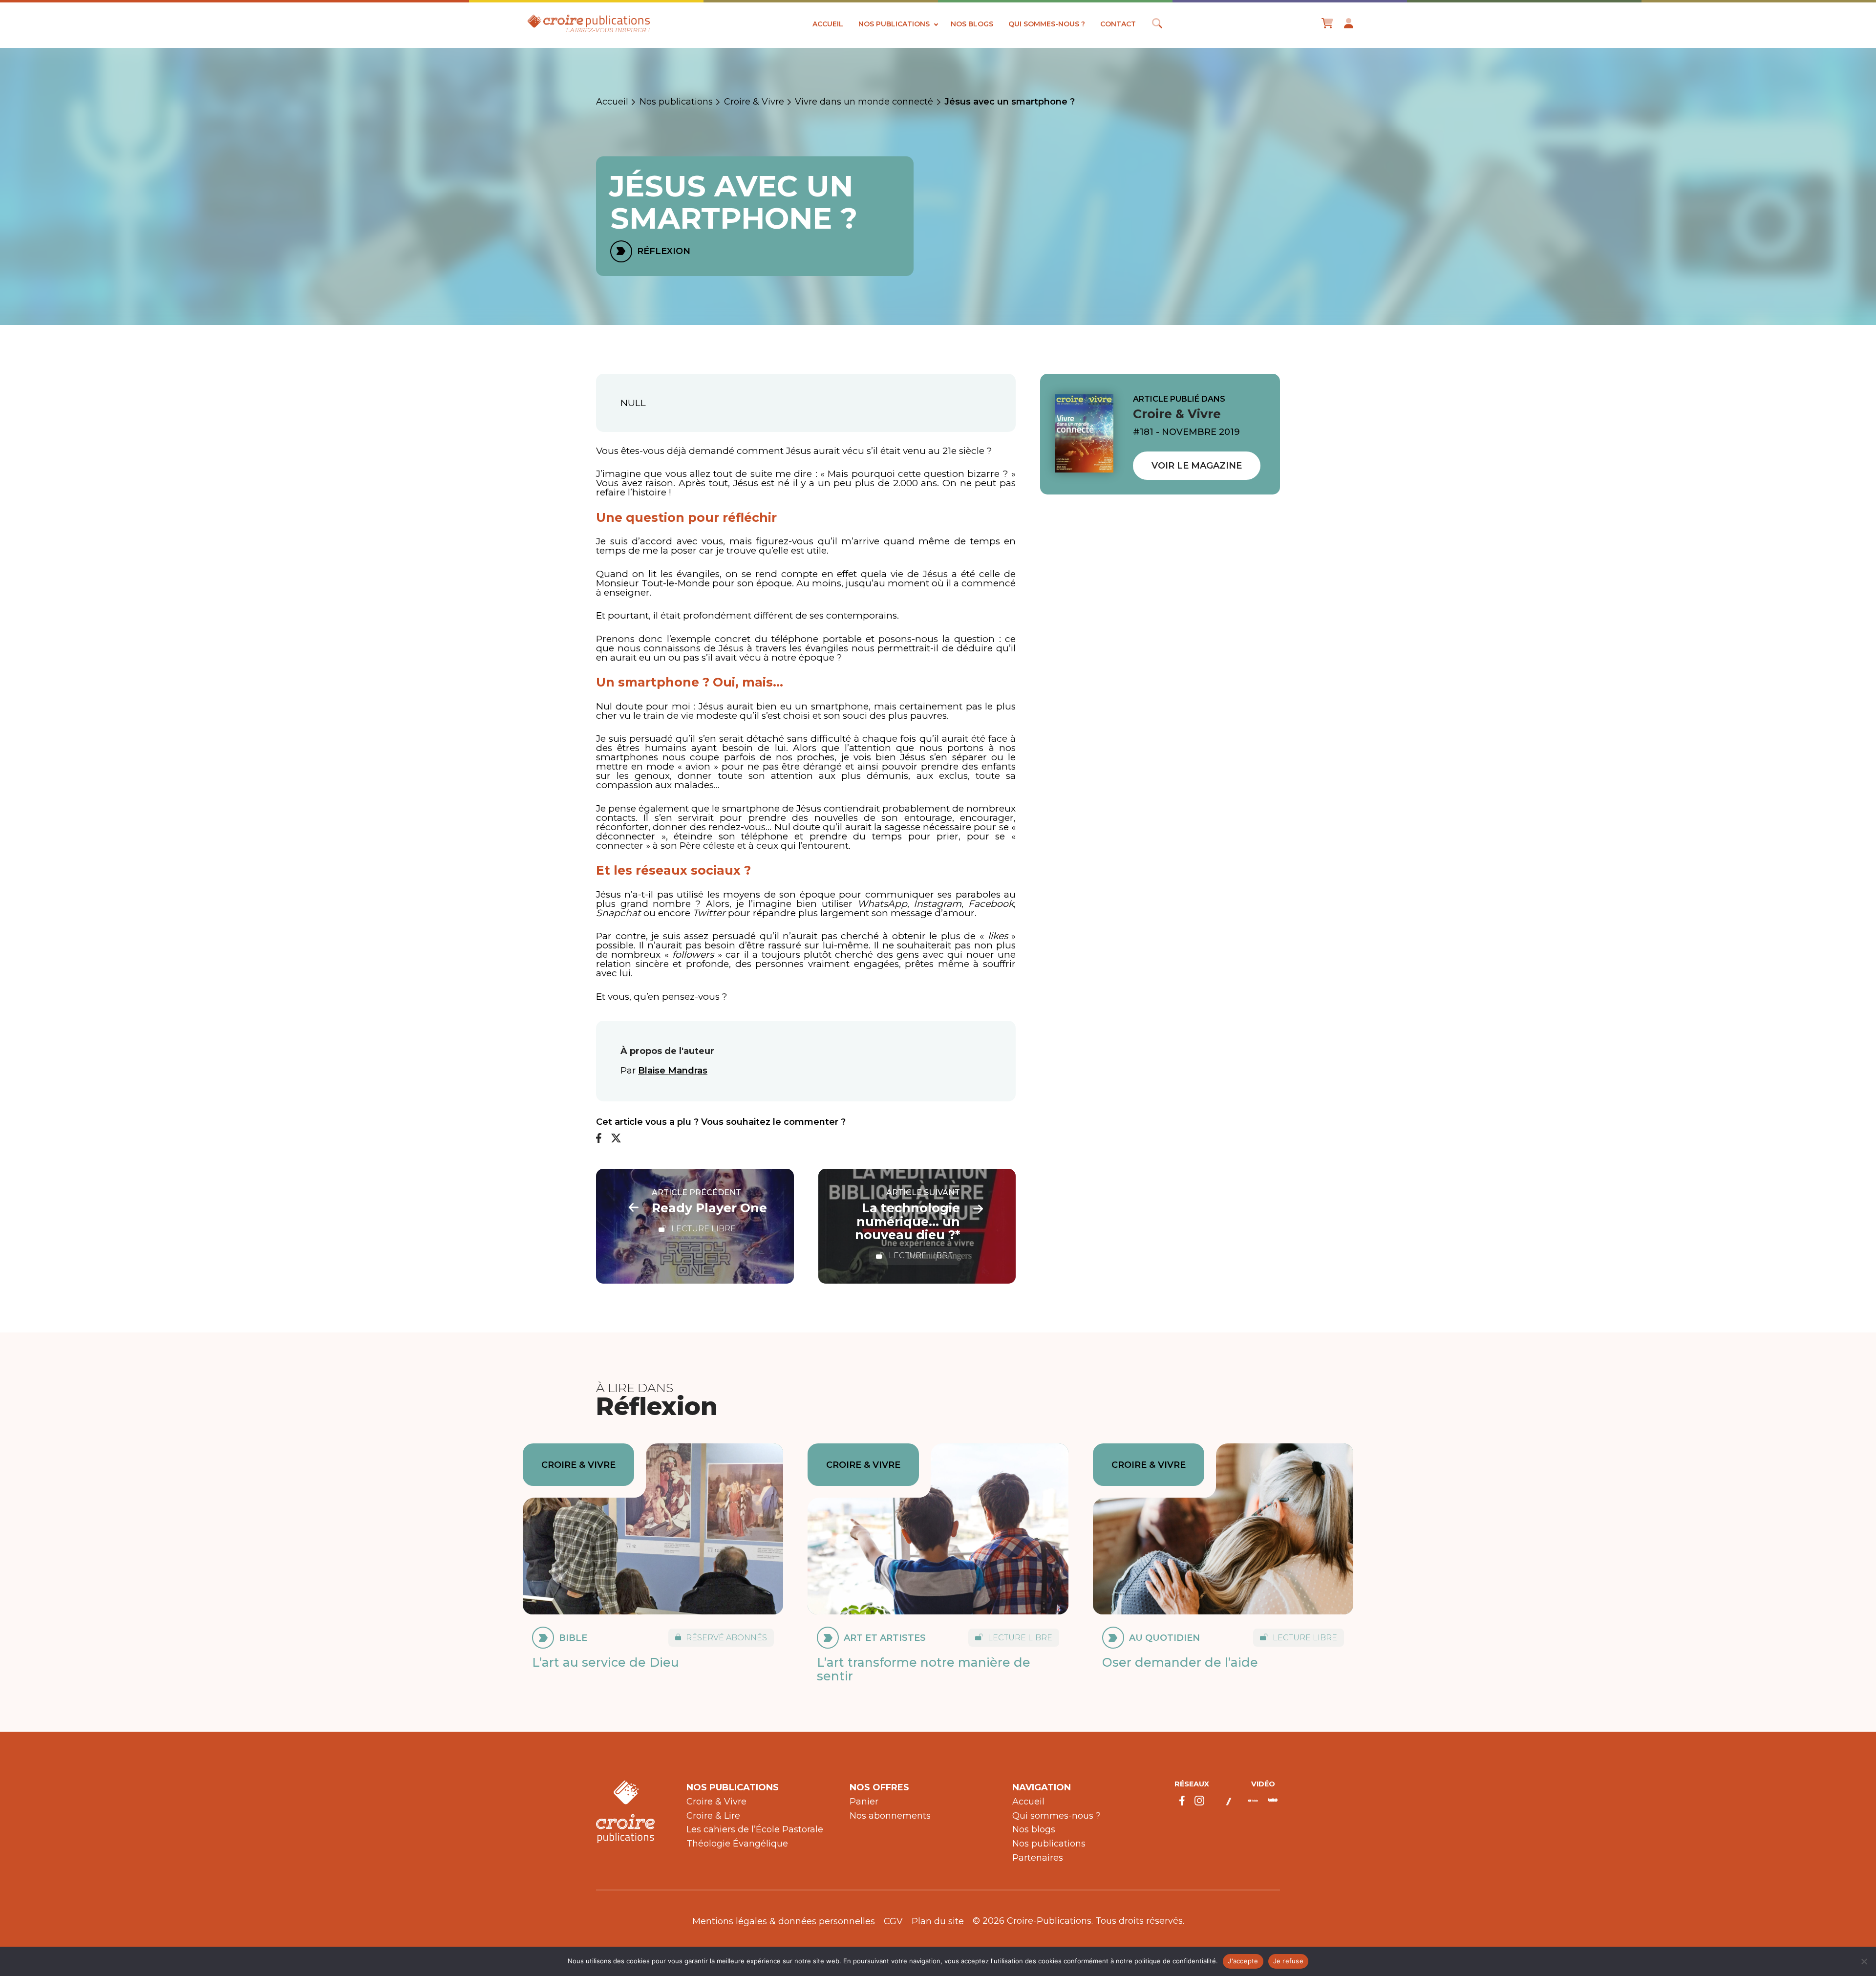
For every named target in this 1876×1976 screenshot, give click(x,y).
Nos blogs (972, 24)
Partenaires (1038, 1858)
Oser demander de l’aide (1180, 1662)
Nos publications (894, 24)
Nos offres (879, 1787)
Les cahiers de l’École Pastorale (755, 1829)
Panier (864, 1802)
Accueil (828, 24)
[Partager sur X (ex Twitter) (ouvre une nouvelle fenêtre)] (616, 1139)
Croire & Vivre (754, 102)
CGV (893, 1921)
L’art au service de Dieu (606, 1662)
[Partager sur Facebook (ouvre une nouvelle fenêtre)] (599, 1139)
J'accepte (1243, 1961)
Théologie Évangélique (737, 1844)
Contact (1118, 24)
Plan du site (938, 1921)
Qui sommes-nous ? (1047, 24)
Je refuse (1288, 1961)
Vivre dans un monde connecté (864, 102)
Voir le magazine (1197, 466)
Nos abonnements (890, 1816)
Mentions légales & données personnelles (784, 1921)
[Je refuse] (1864, 1961)
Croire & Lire (713, 1816)
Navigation (1042, 1787)
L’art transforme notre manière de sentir (924, 1669)
